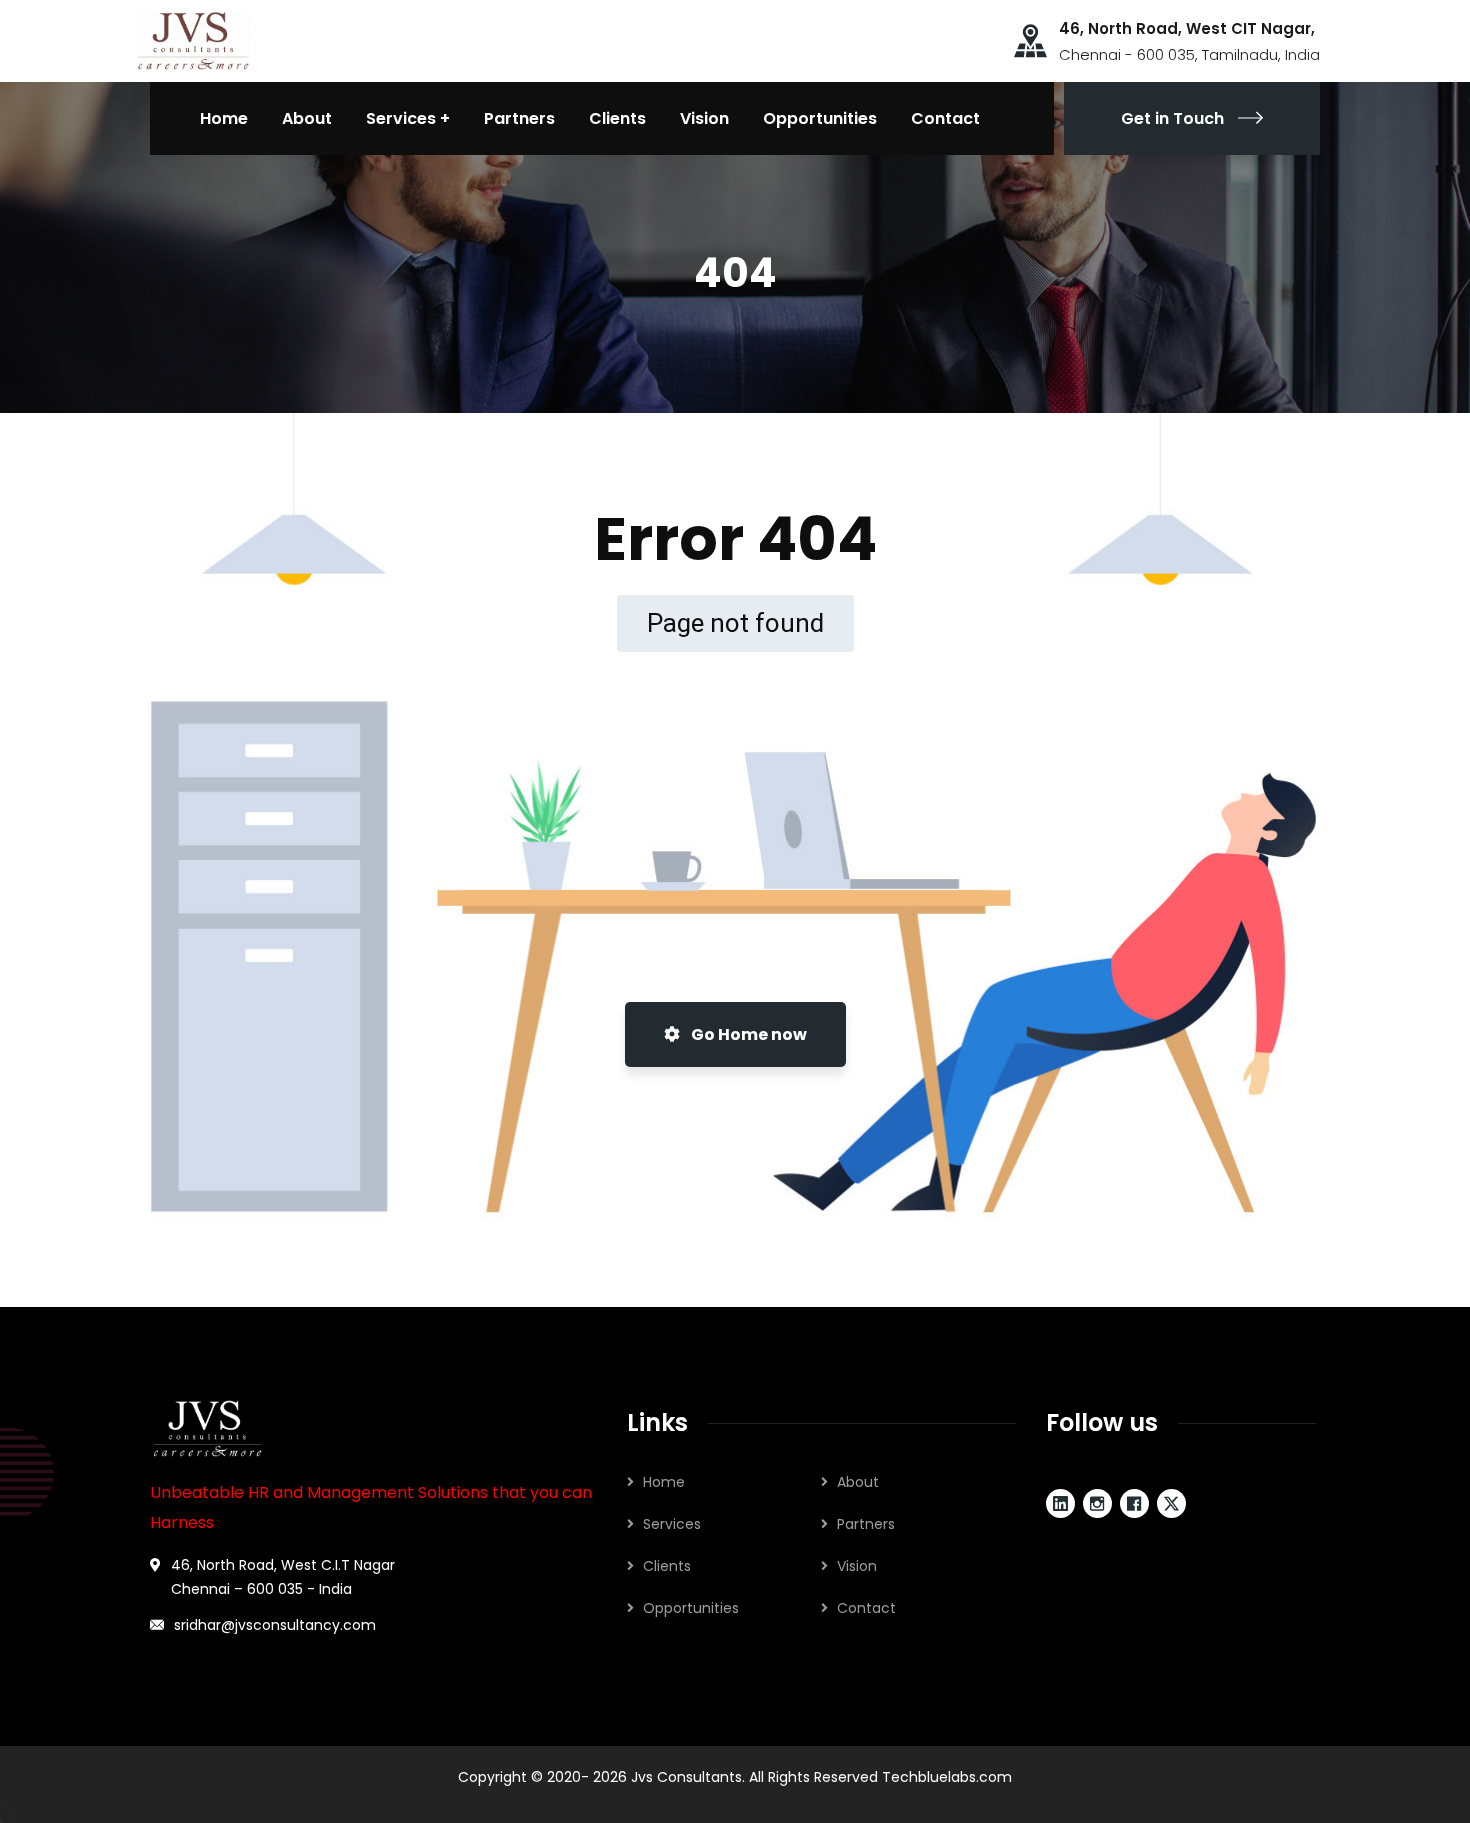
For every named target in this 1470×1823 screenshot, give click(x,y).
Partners (866, 1524)
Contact (866, 1608)
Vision (857, 1566)
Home (664, 1482)
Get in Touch (1172, 118)
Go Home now (747, 1034)
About (858, 1482)
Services (672, 1524)
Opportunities (691, 1608)
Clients (667, 1566)
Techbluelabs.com (947, 1777)
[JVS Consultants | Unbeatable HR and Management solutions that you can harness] (193, 39)
